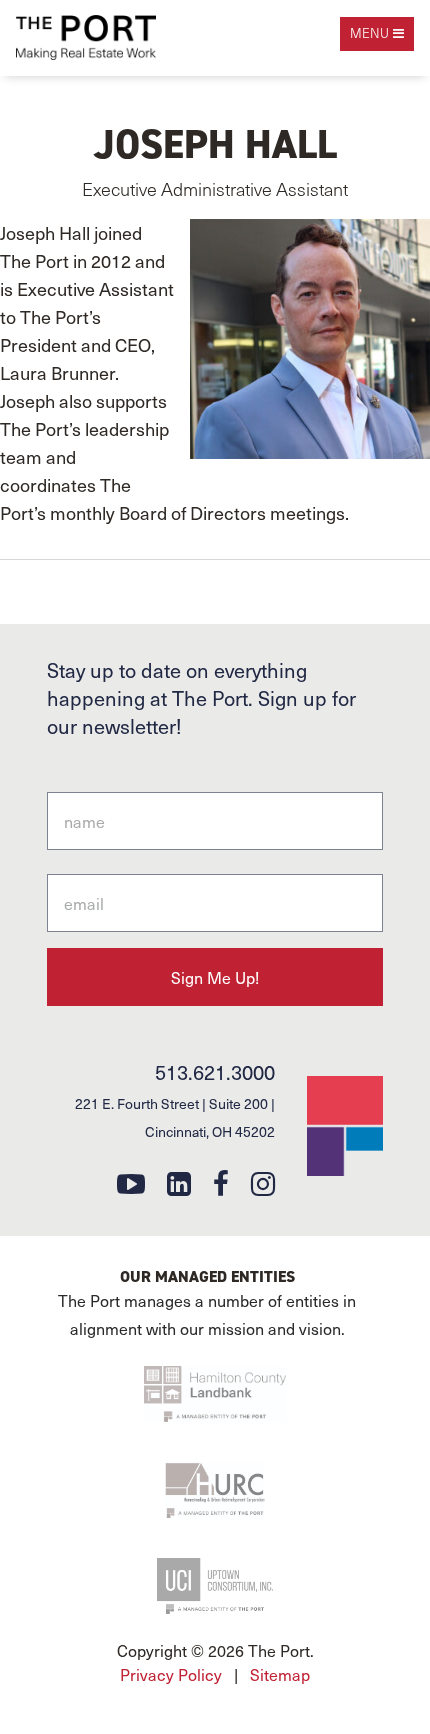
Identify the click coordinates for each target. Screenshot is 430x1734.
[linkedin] (179, 1182)
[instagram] (263, 1182)
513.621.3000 (215, 1072)
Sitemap (280, 1674)
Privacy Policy (171, 1674)
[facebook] (221, 1182)
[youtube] (131, 1182)
